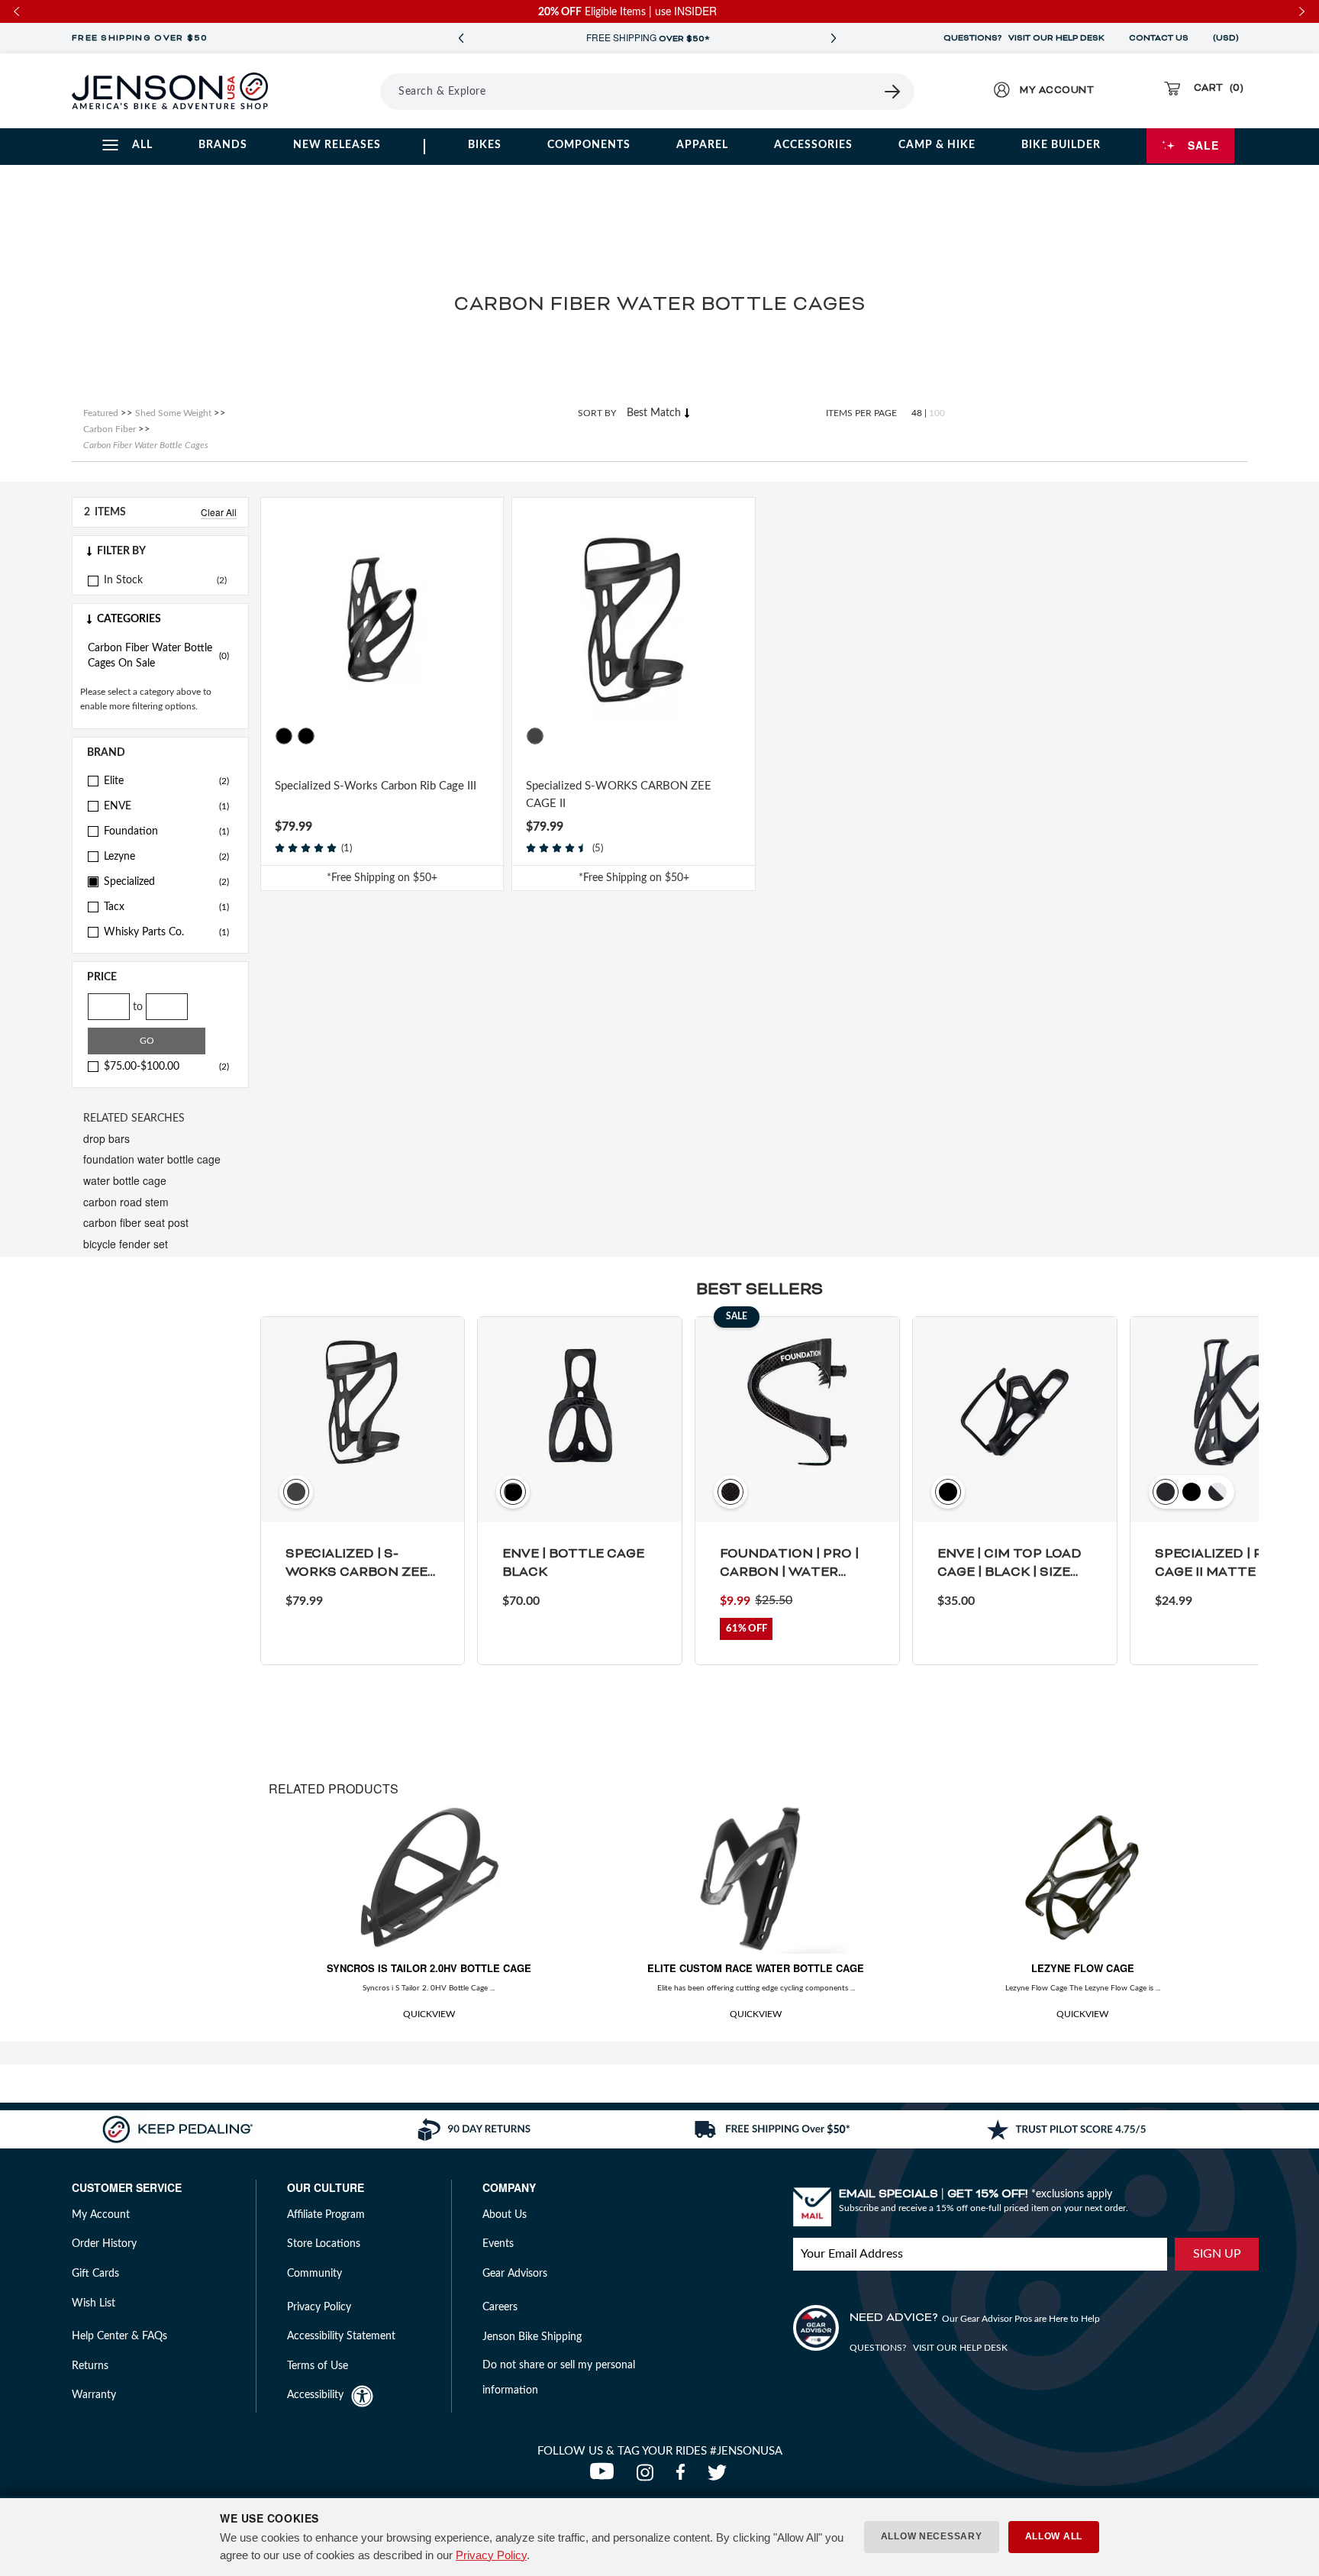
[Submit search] (893, 92)
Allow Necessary (932, 2536)
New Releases (337, 145)
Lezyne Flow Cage (1083, 1968)
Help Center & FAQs (119, 2336)
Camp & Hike (937, 145)
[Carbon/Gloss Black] (284, 736)
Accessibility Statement (341, 2336)
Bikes (485, 145)
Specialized (166, 882)
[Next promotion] (834, 39)
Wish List (94, 2303)
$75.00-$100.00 (166, 1067)
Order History (104, 2244)
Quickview (429, 2014)
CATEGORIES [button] (129, 619)
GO (147, 1041)
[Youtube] (605, 2477)
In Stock (123, 580)
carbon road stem (126, 1202)
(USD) (1228, 38)
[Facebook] (684, 2477)
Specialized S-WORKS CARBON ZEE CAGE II (619, 795)
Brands (223, 145)
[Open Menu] (338, 91)
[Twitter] (719, 2477)
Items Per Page (861, 413)
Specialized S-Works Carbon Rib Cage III (376, 786)
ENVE (166, 806)
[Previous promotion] (461, 39)
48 (917, 413)
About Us (505, 2215)
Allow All (1054, 2536)
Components (589, 145)
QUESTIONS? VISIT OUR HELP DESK (1024, 38)
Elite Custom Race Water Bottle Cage (756, 1968)
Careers (500, 2307)
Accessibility (315, 2395)
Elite (166, 781)
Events (498, 2244)
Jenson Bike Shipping (532, 2337)
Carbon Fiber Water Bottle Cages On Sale (158, 656)
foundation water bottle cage (152, 1159)
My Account (101, 2215)
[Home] (170, 91)
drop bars (106, 1138)
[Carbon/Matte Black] (306, 736)
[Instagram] (648, 2477)
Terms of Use (318, 2366)
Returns (90, 2366)
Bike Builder (1061, 145)
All (142, 145)
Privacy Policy (491, 2555)
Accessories (813, 145)
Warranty (94, 2395)
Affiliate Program (326, 2215)
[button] (160, 551)
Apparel (702, 145)
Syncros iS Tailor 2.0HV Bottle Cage (429, 1968)
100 (937, 413)
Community (314, 2274)
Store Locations (324, 2244)
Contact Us (1159, 38)
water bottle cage (125, 1180)
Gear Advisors (515, 2274)
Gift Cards (95, 2274)
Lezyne (166, 857)
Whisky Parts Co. (166, 932)
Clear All (219, 512)
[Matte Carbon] (535, 736)
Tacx (166, 907)
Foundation (166, 831)
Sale (1203, 145)
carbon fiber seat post (136, 1222)
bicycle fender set (126, 1244)
